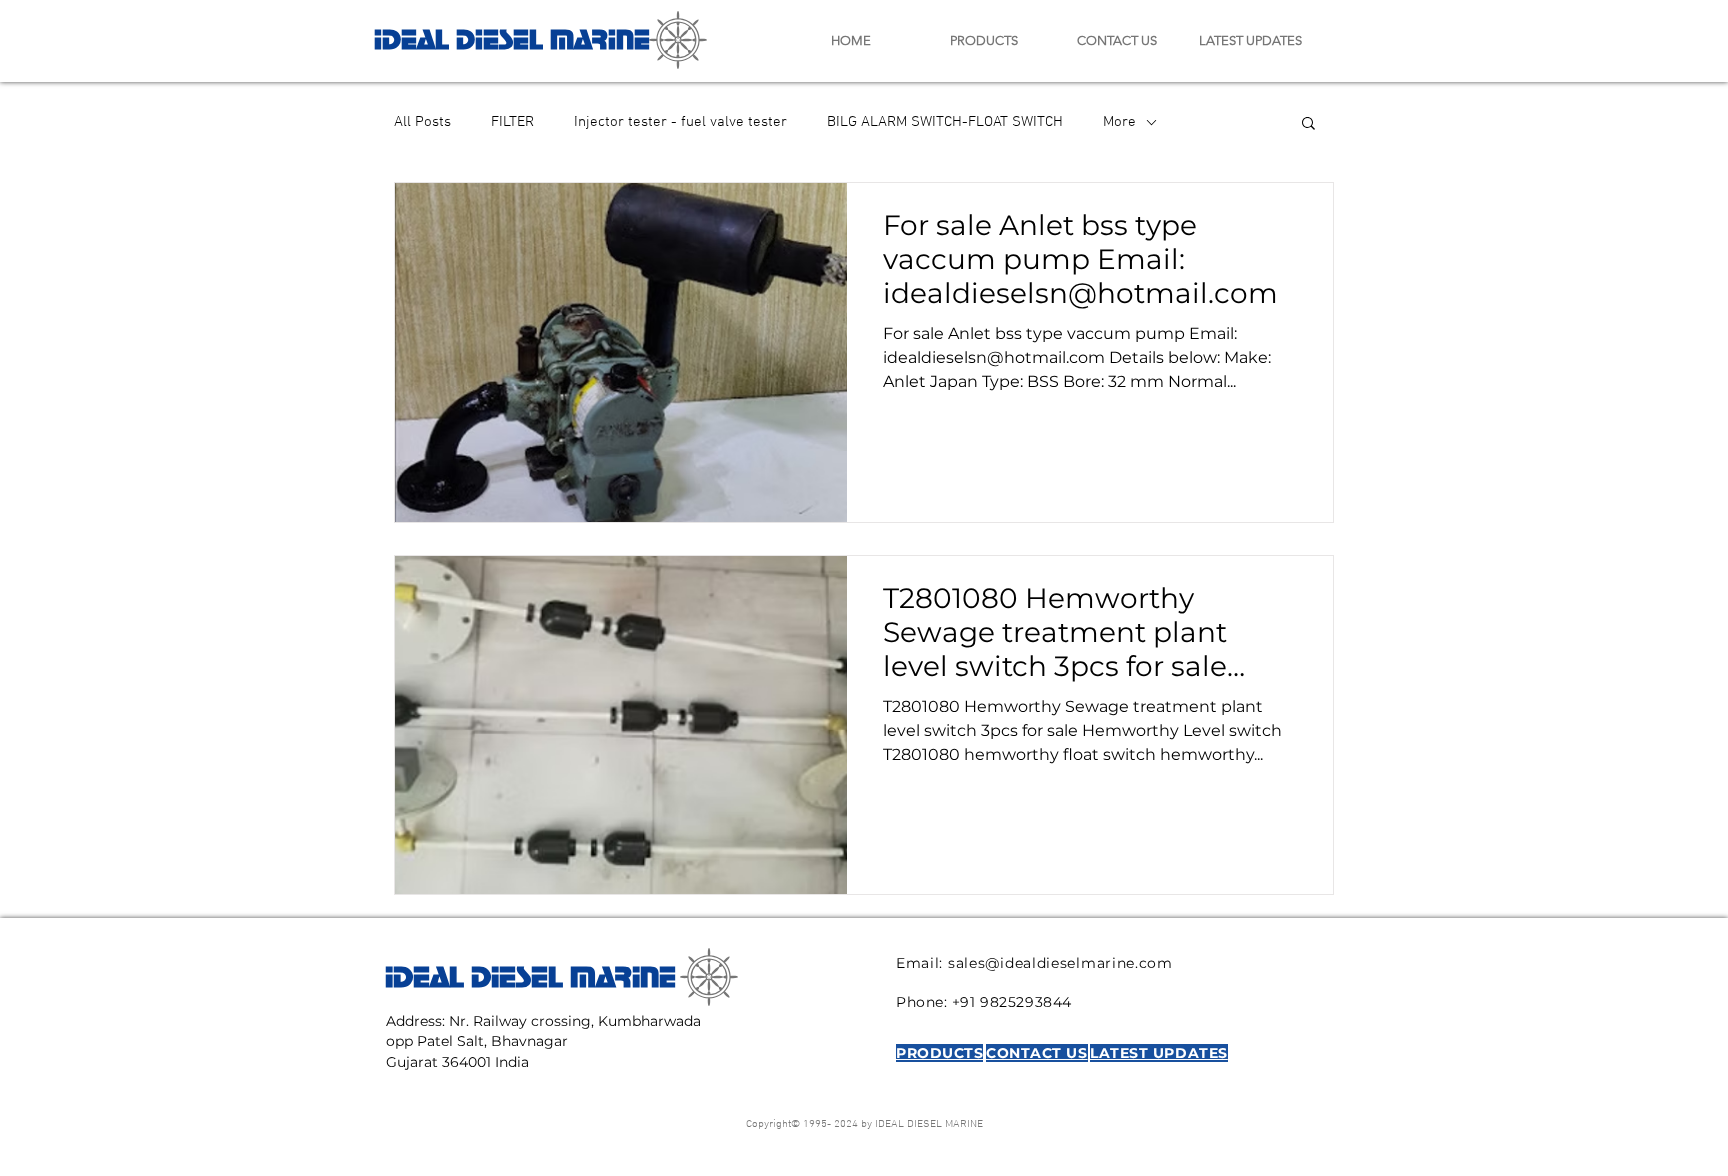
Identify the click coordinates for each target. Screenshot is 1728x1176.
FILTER (512, 122)
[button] (1308, 124)
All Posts (422, 122)
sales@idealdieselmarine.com (1060, 963)
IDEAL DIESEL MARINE (512, 36)
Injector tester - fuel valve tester (680, 122)
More (1119, 122)
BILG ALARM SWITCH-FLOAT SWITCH (945, 122)
